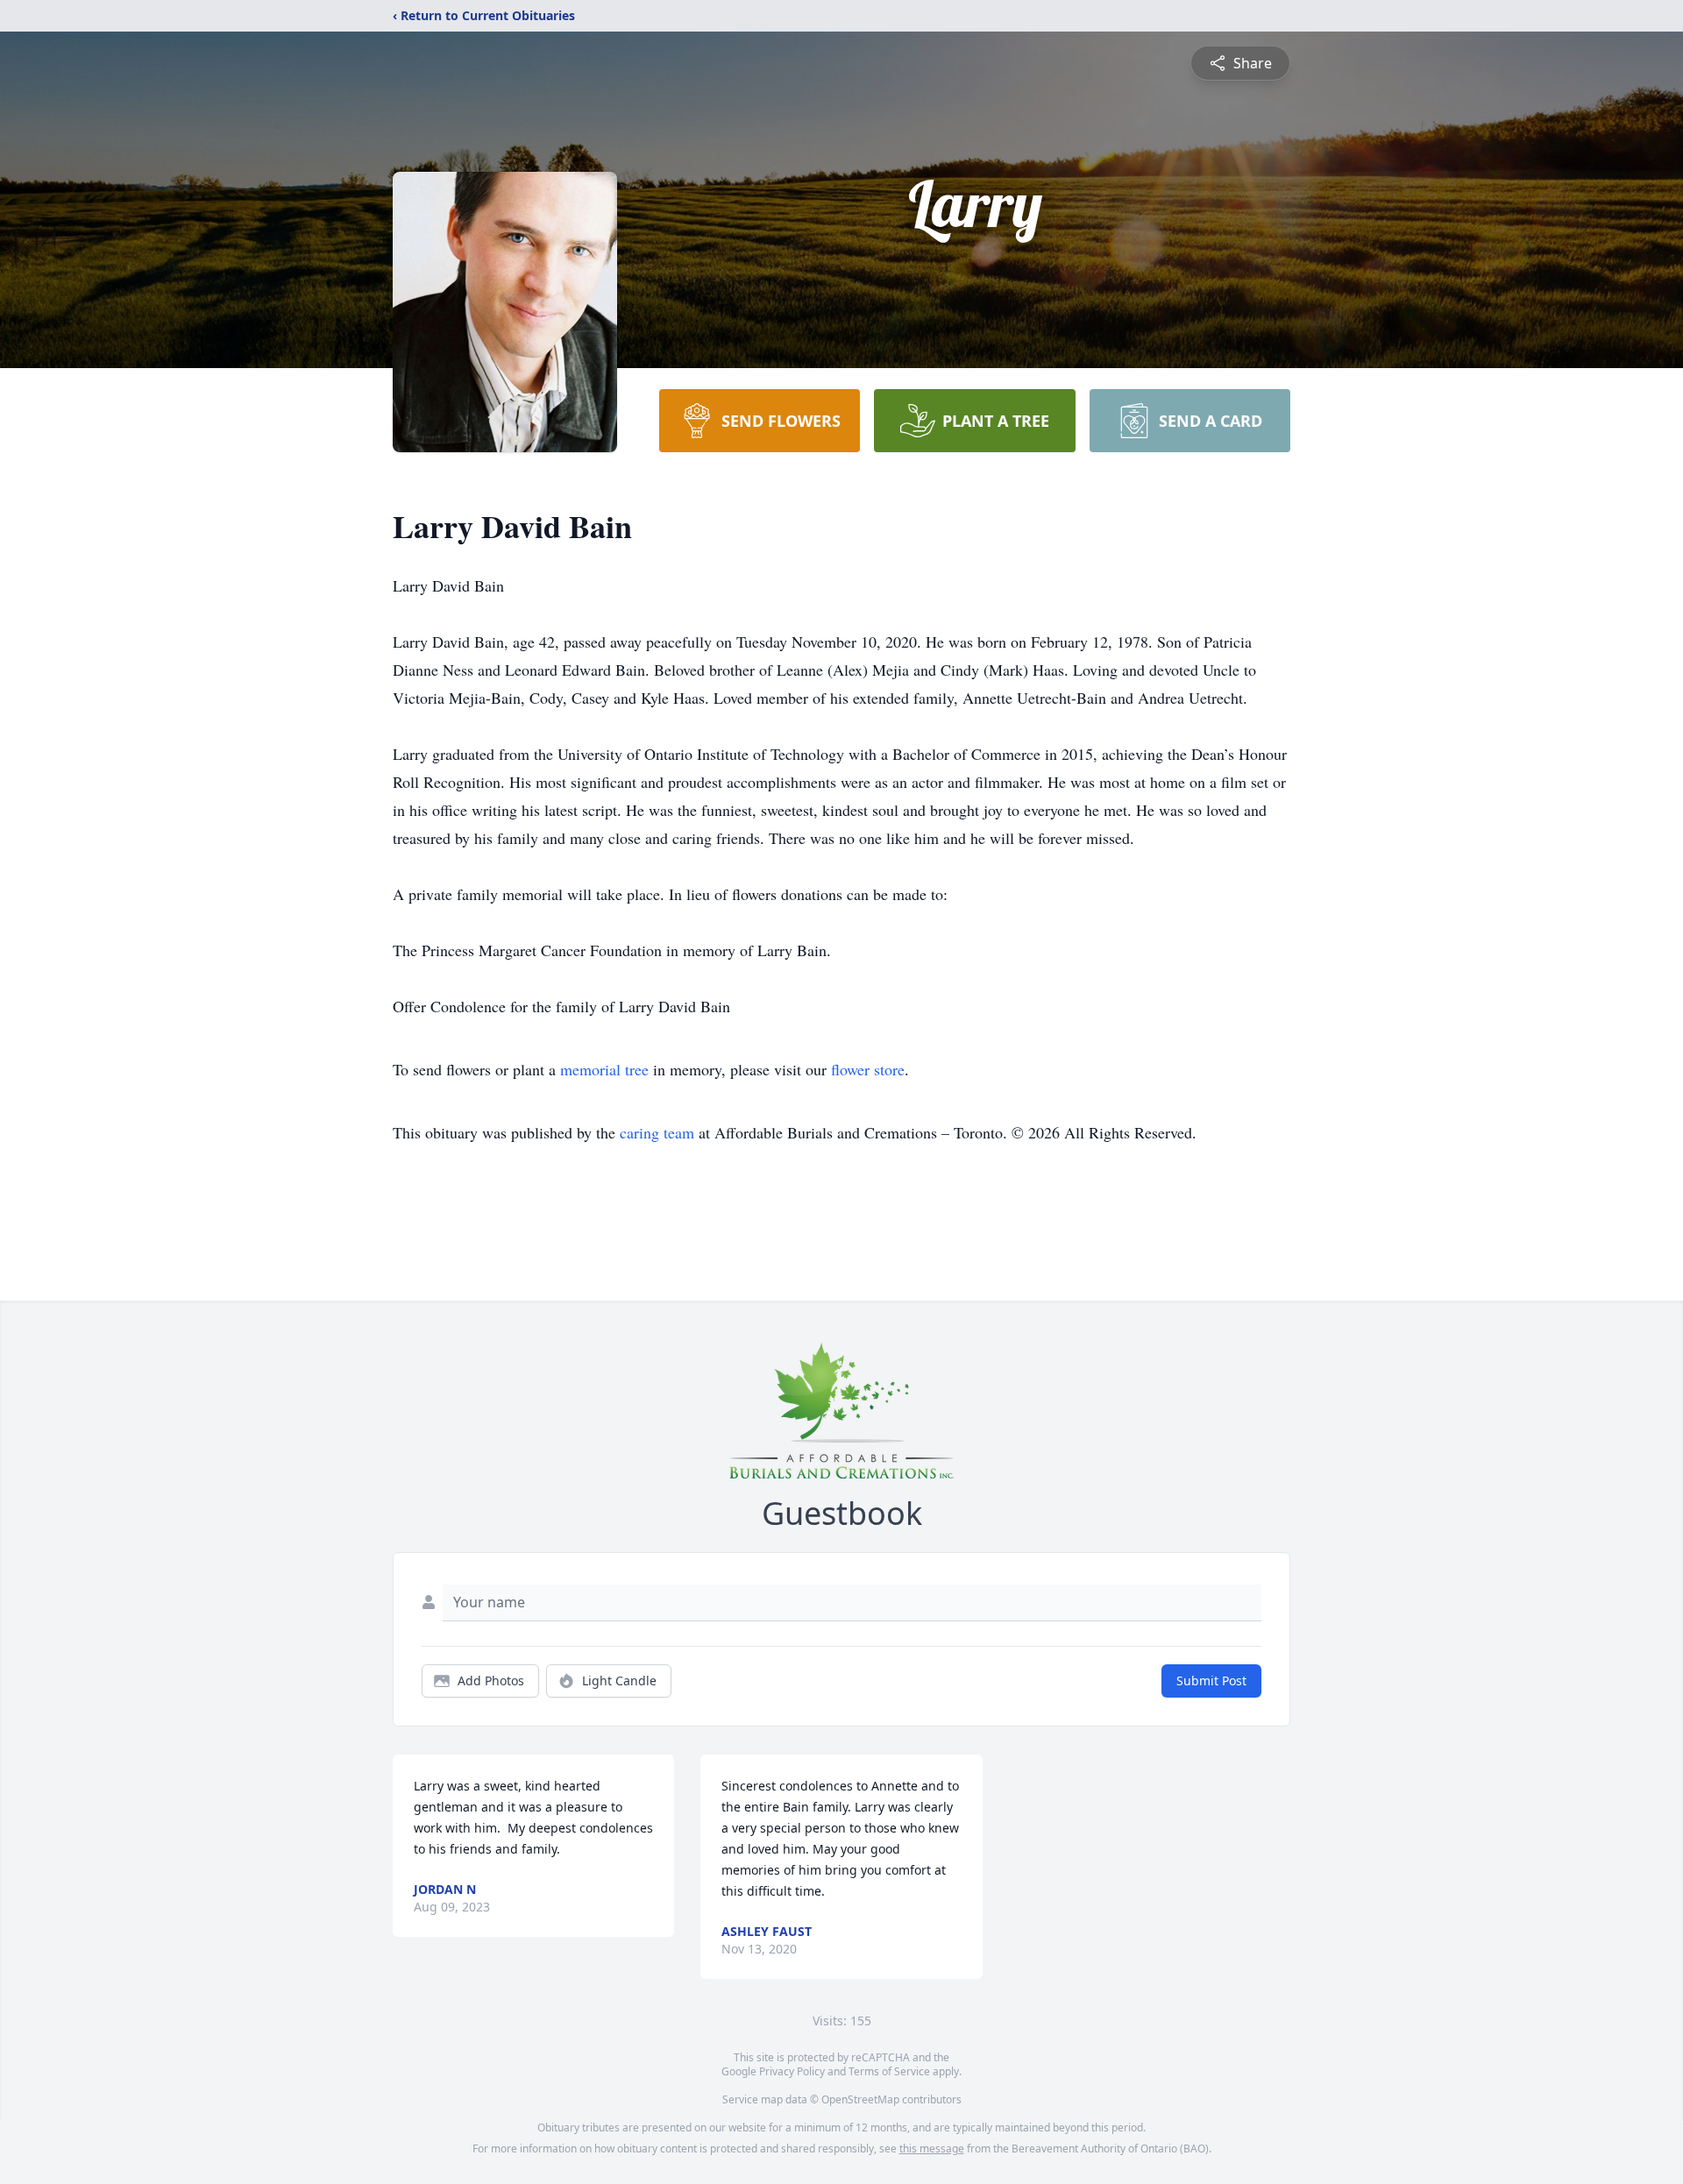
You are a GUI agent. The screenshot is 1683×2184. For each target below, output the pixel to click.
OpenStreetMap (860, 2099)
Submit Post (1211, 1681)
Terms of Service (889, 2071)
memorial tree (604, 1069)
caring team (657, 1132)
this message (932, 2149)
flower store (868, 1069)
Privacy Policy (792, 2071)
